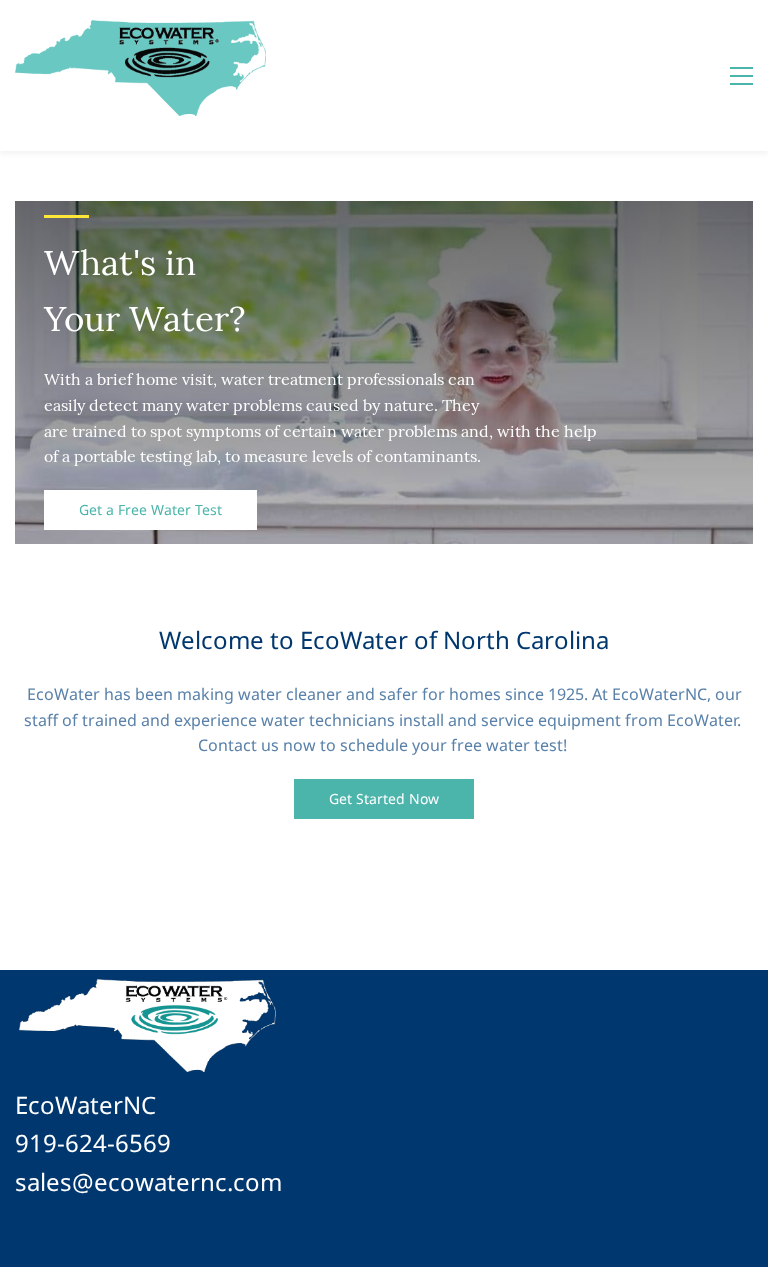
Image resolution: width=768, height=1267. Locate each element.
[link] (147, 985)
